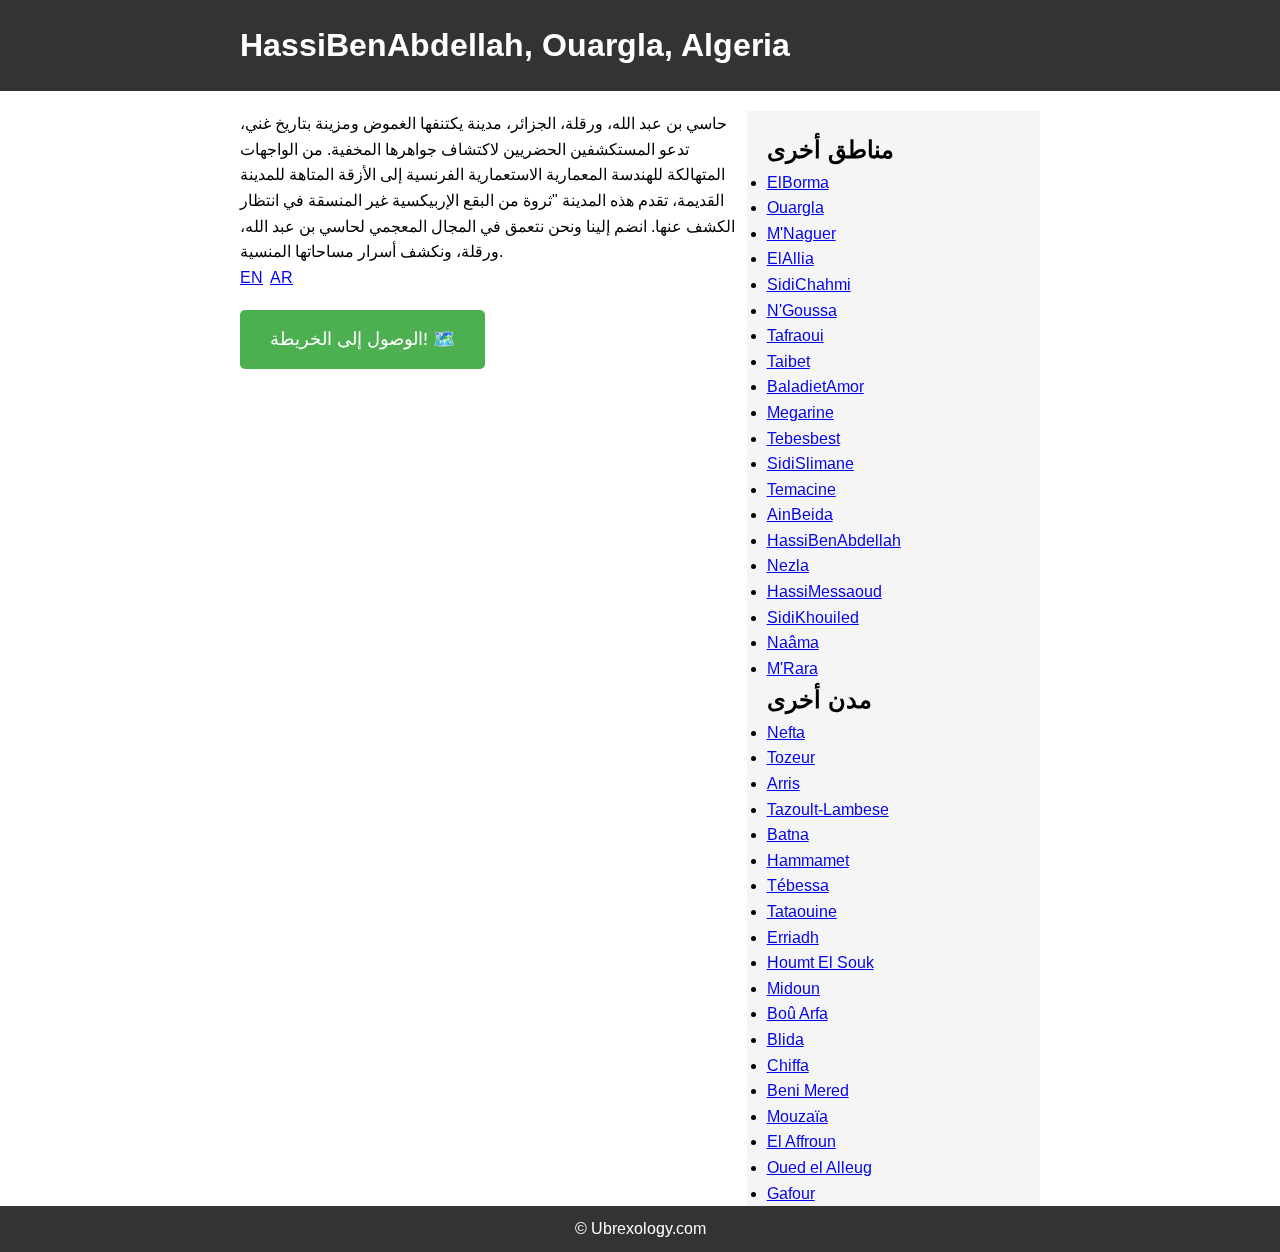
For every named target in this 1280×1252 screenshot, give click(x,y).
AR (281, 277)
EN (251, 277)
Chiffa (788, 1065)
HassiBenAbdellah (834, 540)
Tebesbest (803, 438)
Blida (785, 1039)
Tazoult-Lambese (828, 809)
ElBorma (798, 182)
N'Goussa (802, 310)
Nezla (788, 565)
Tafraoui (795, 335)
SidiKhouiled (813, 617)
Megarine (800, 412)
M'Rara (792, 668)
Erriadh (793, 937)
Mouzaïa (797, 1116)
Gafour (791, 1193)
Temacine (801, 489)
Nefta (786, 732)
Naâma (793, 642)
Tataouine (802, 911)
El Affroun (801, 1141)
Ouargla (795, 207)
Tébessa (798, 885)
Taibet (788, 361)
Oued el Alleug (819, 1167)
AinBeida (800, 514)
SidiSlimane (810, 463)
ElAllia (790, 258)
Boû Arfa (797, 1013)
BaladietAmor (815, 386)
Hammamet (808, 860)
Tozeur (791, 757)
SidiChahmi (809, 284)
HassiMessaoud (824, 591)
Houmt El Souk (820, 962)
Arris (783, 783)
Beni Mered (808, 1090)
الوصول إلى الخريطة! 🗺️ (362, 339)
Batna (788, 834)
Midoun (793, 988)
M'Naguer (801, 233)
